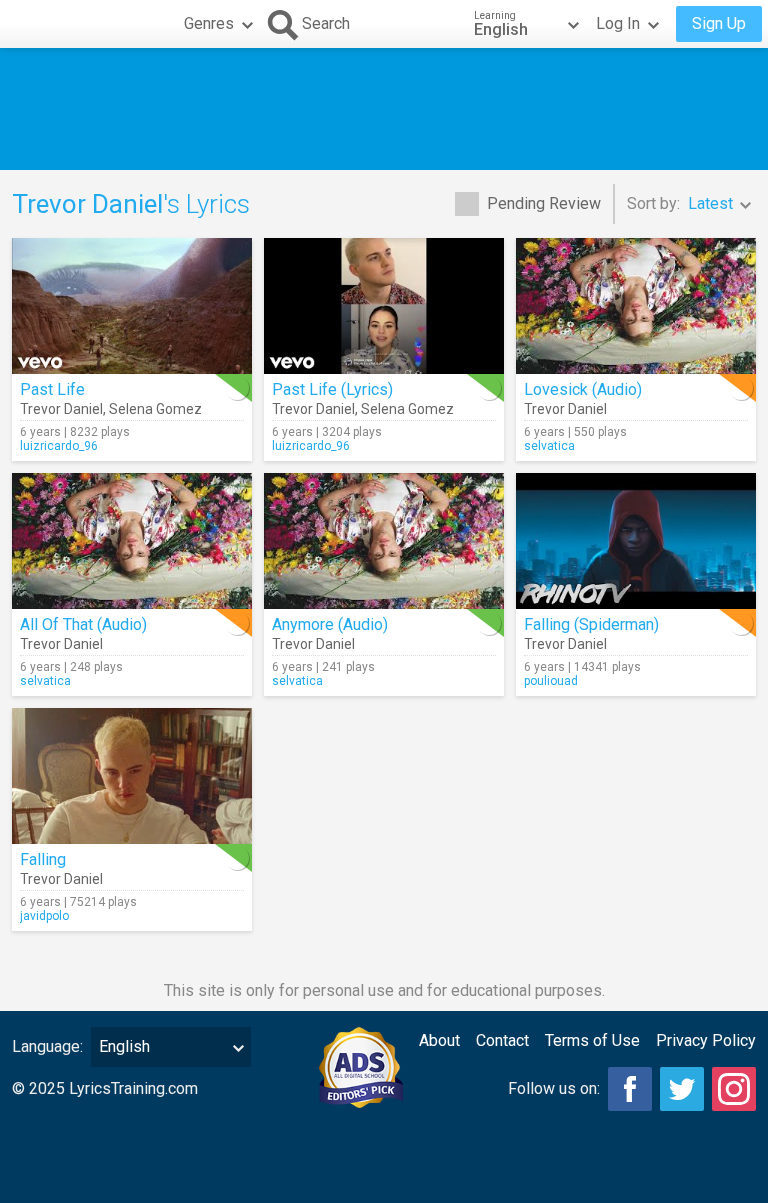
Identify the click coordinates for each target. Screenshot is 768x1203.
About (439, 1040)
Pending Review (544, 203)
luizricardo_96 (59, 446)
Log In (618, 23)
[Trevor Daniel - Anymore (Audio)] (384, 541)
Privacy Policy (706, 1040)
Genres (209, 23)
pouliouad (551, 681)
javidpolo (44, 916)
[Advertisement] (384, 109)
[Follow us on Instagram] (734, 1089)
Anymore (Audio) (330, 624)
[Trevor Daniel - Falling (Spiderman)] (636, 541)
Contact (502, 1040)
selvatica (549, 446)
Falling (43, 859)
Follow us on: (554, 1088)
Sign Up (719, 23)
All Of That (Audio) (83, 624)
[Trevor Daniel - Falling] (132, 776)
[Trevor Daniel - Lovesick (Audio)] (636, 306)
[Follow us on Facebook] (630, 1089)
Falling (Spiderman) (591, 624)
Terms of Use (592, 1040)
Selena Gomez (155, 409)
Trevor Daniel (61, 409)
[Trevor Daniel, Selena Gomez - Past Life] (132, 306)
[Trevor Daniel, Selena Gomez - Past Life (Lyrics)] (384, 306)
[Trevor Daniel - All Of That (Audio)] (132, 541)
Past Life (52, 389)
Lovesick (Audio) (583, 389)
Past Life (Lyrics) (332, 389)
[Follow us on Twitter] (682, 1089)
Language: (47, 1046)
